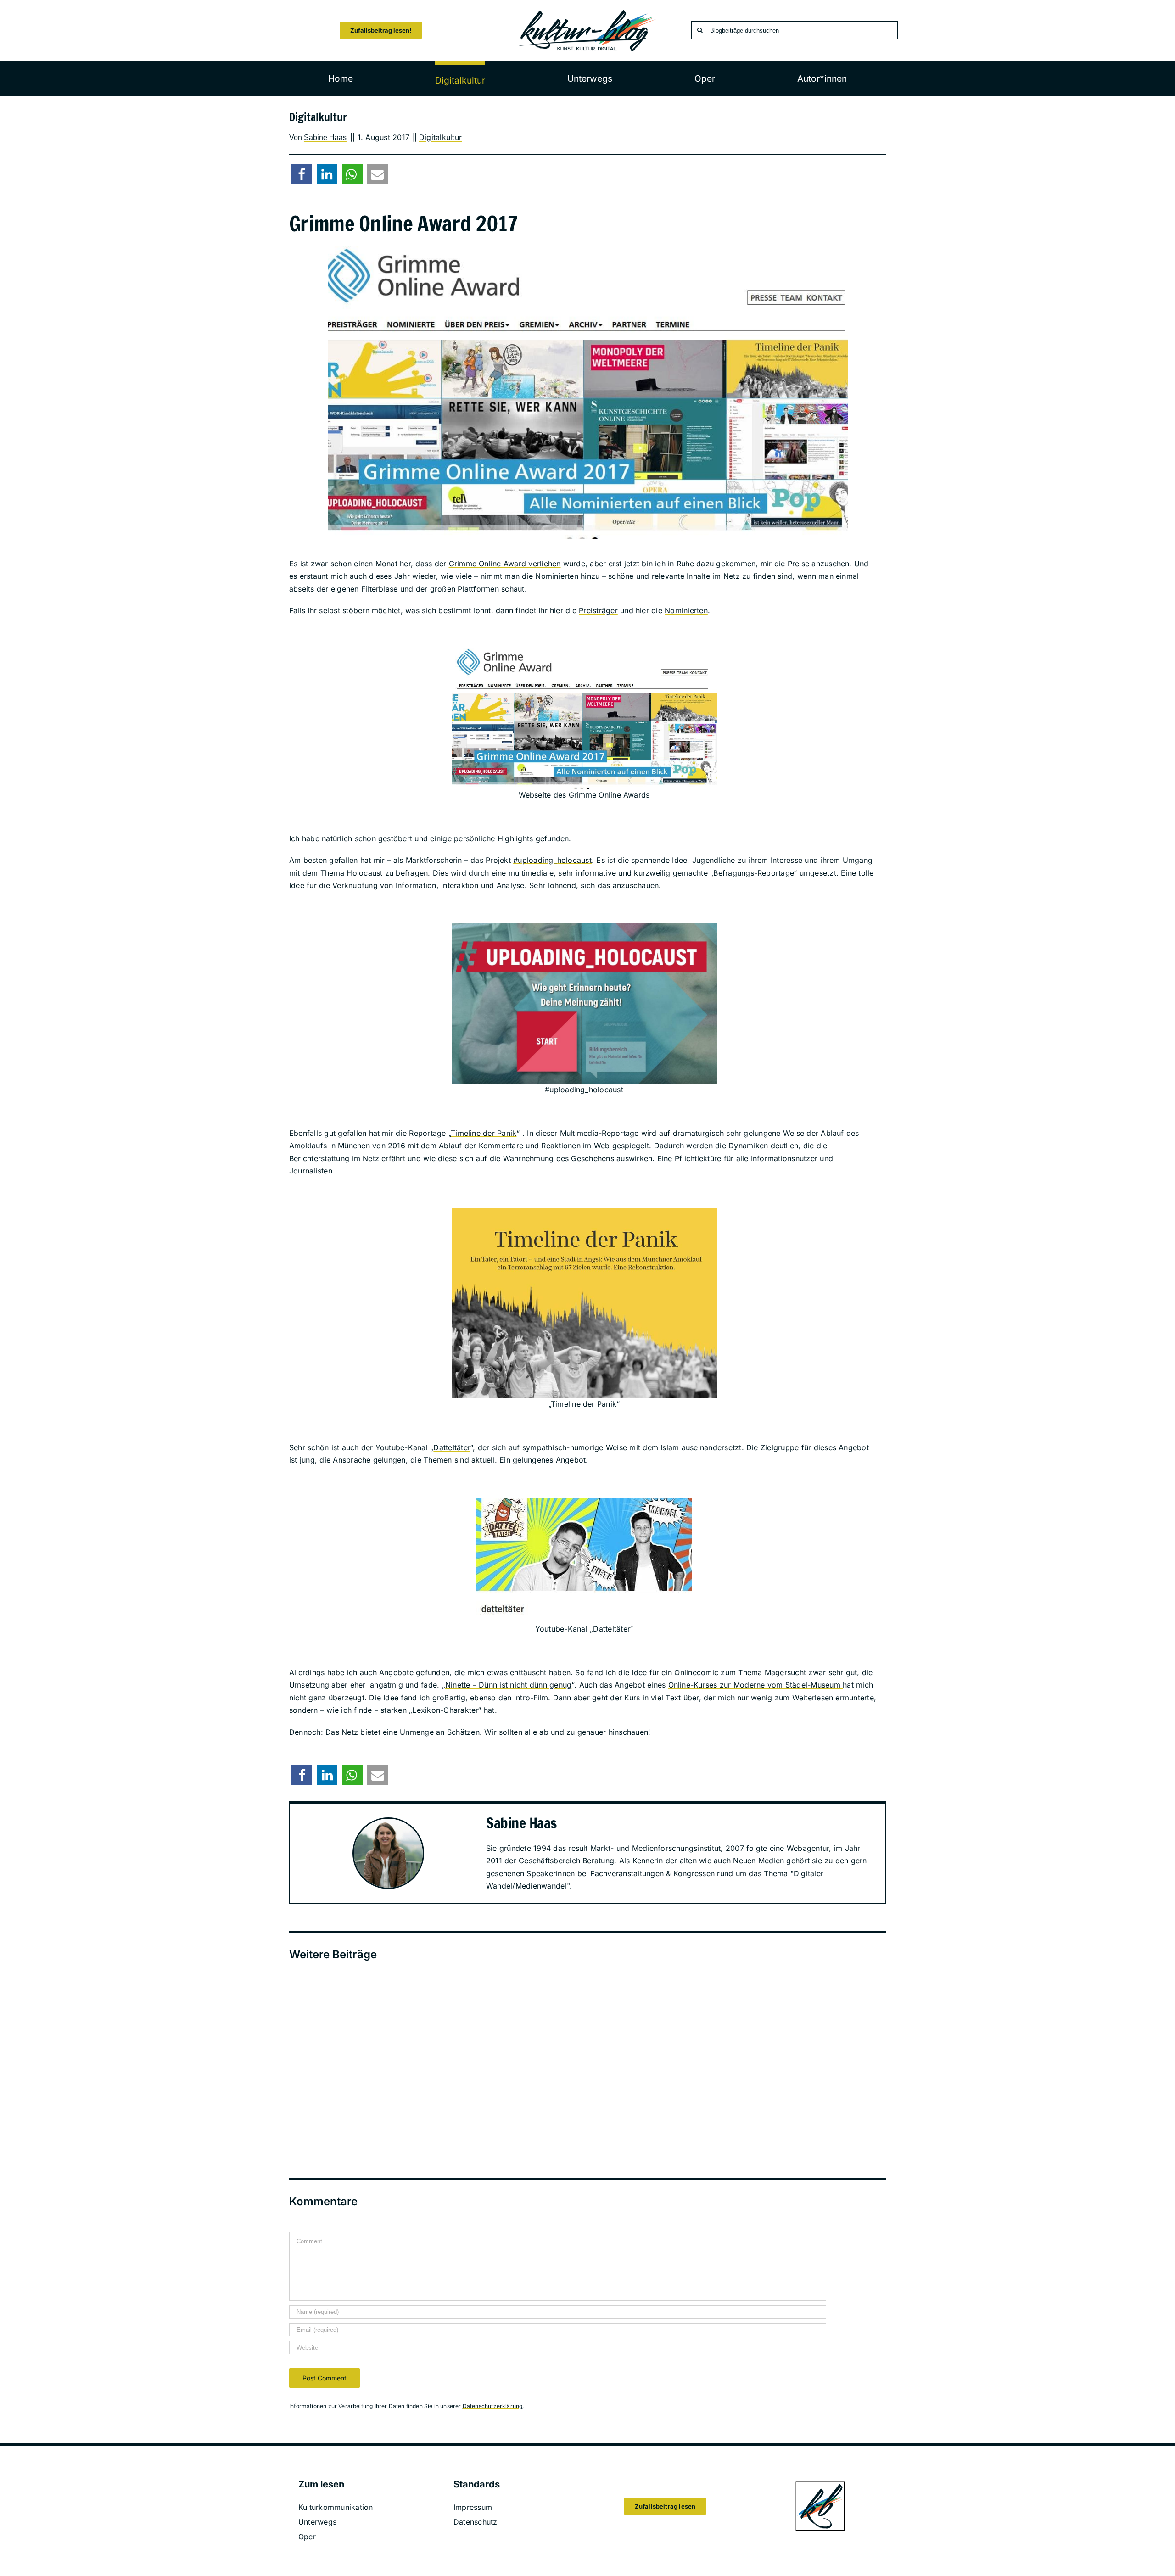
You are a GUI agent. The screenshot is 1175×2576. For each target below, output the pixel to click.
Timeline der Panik (484, 1133)
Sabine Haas (325, 137)
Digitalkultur (440, 137)
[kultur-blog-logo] (587, 13)
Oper (307, 2537)
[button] (302, 174)
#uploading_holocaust (552, 860)
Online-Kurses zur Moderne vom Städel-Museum (756, 1685)
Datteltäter (452, 1447)
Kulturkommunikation (336, 2507)
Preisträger (598, 610)
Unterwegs (317, 2522)
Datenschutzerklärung (493, 2406)
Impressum (473, 2507)
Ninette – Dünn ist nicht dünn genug (508, 1685)
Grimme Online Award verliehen (505, 564)
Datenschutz (476, 2522)
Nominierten (686, 610)
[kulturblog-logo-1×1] (820, 2484)
